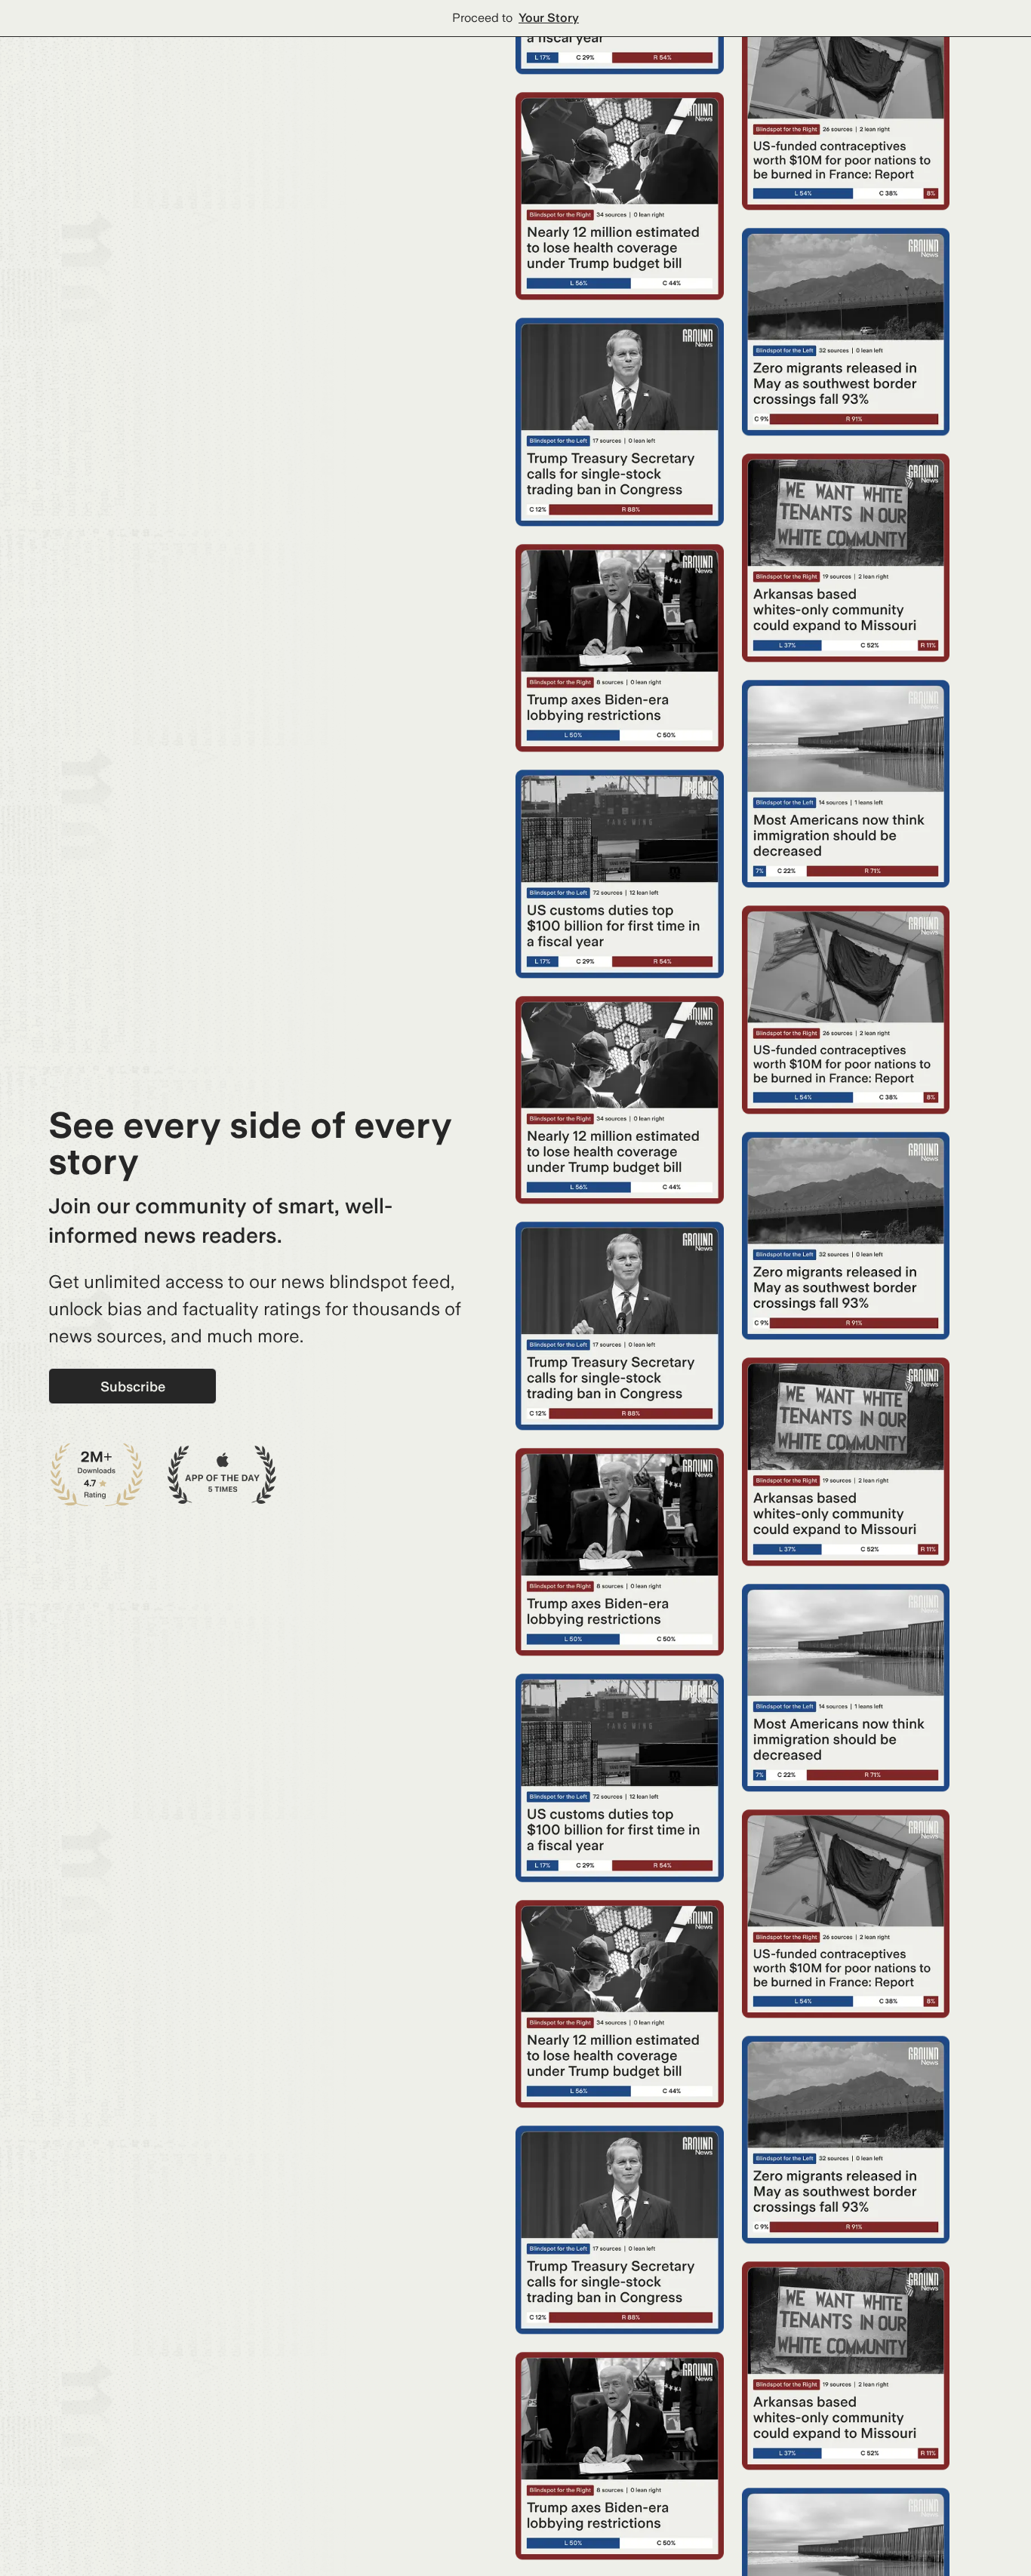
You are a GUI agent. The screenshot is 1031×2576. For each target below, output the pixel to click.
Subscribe (133, 1386)
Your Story (549, 18)
